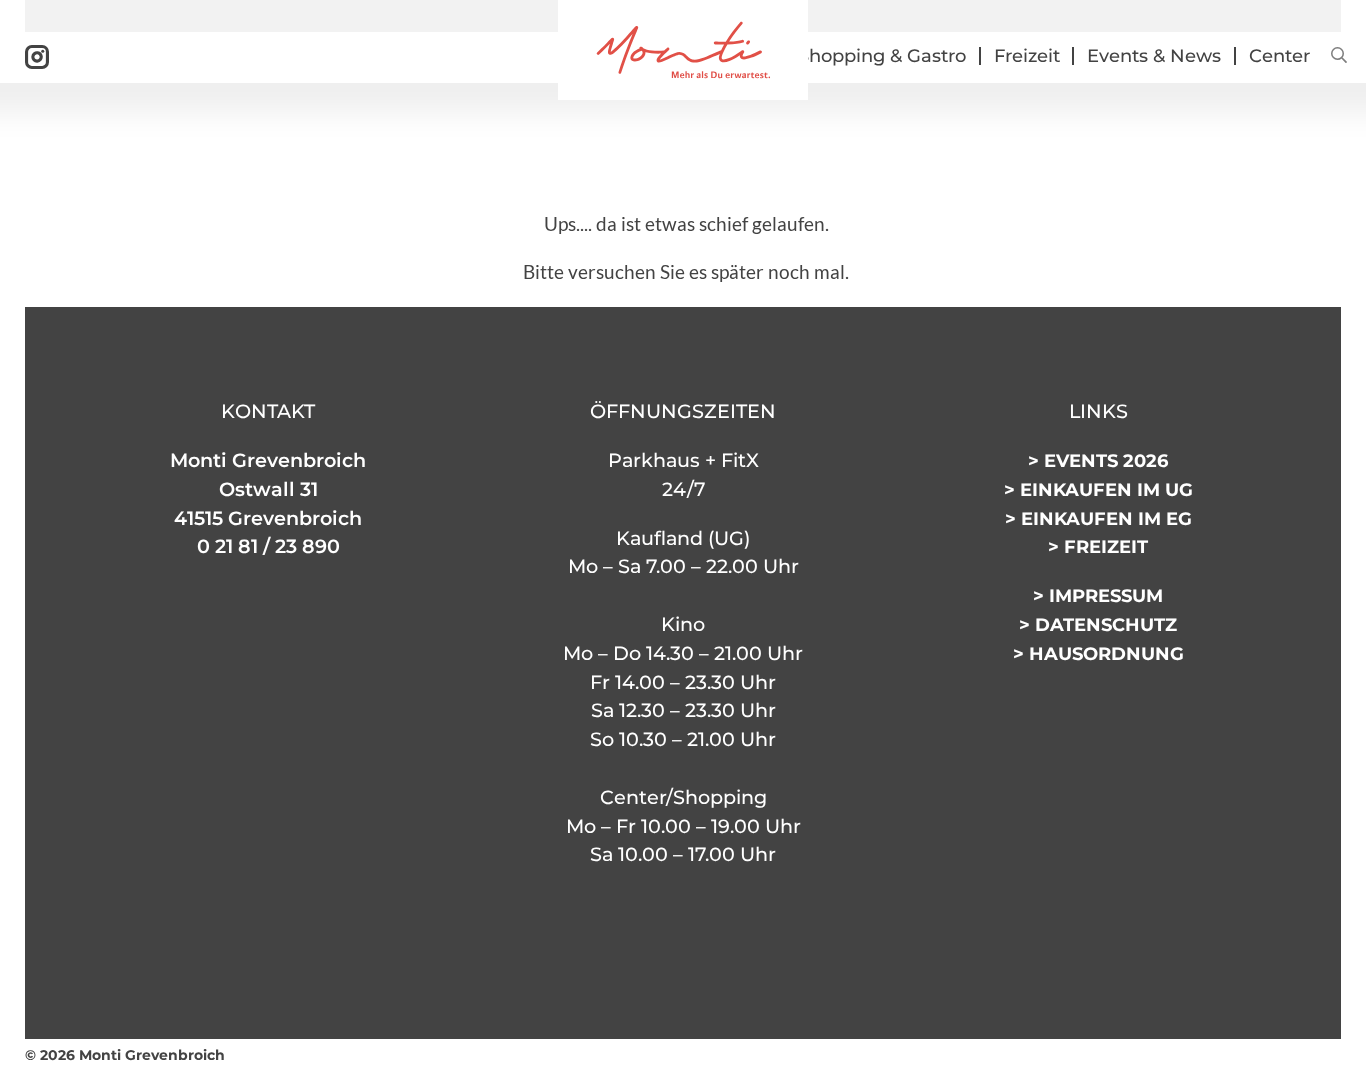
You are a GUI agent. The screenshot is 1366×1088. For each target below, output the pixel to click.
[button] (1336, 56)
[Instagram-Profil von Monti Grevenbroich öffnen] (37, 56)
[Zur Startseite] (683, 49)
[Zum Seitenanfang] (1316, 1065)
